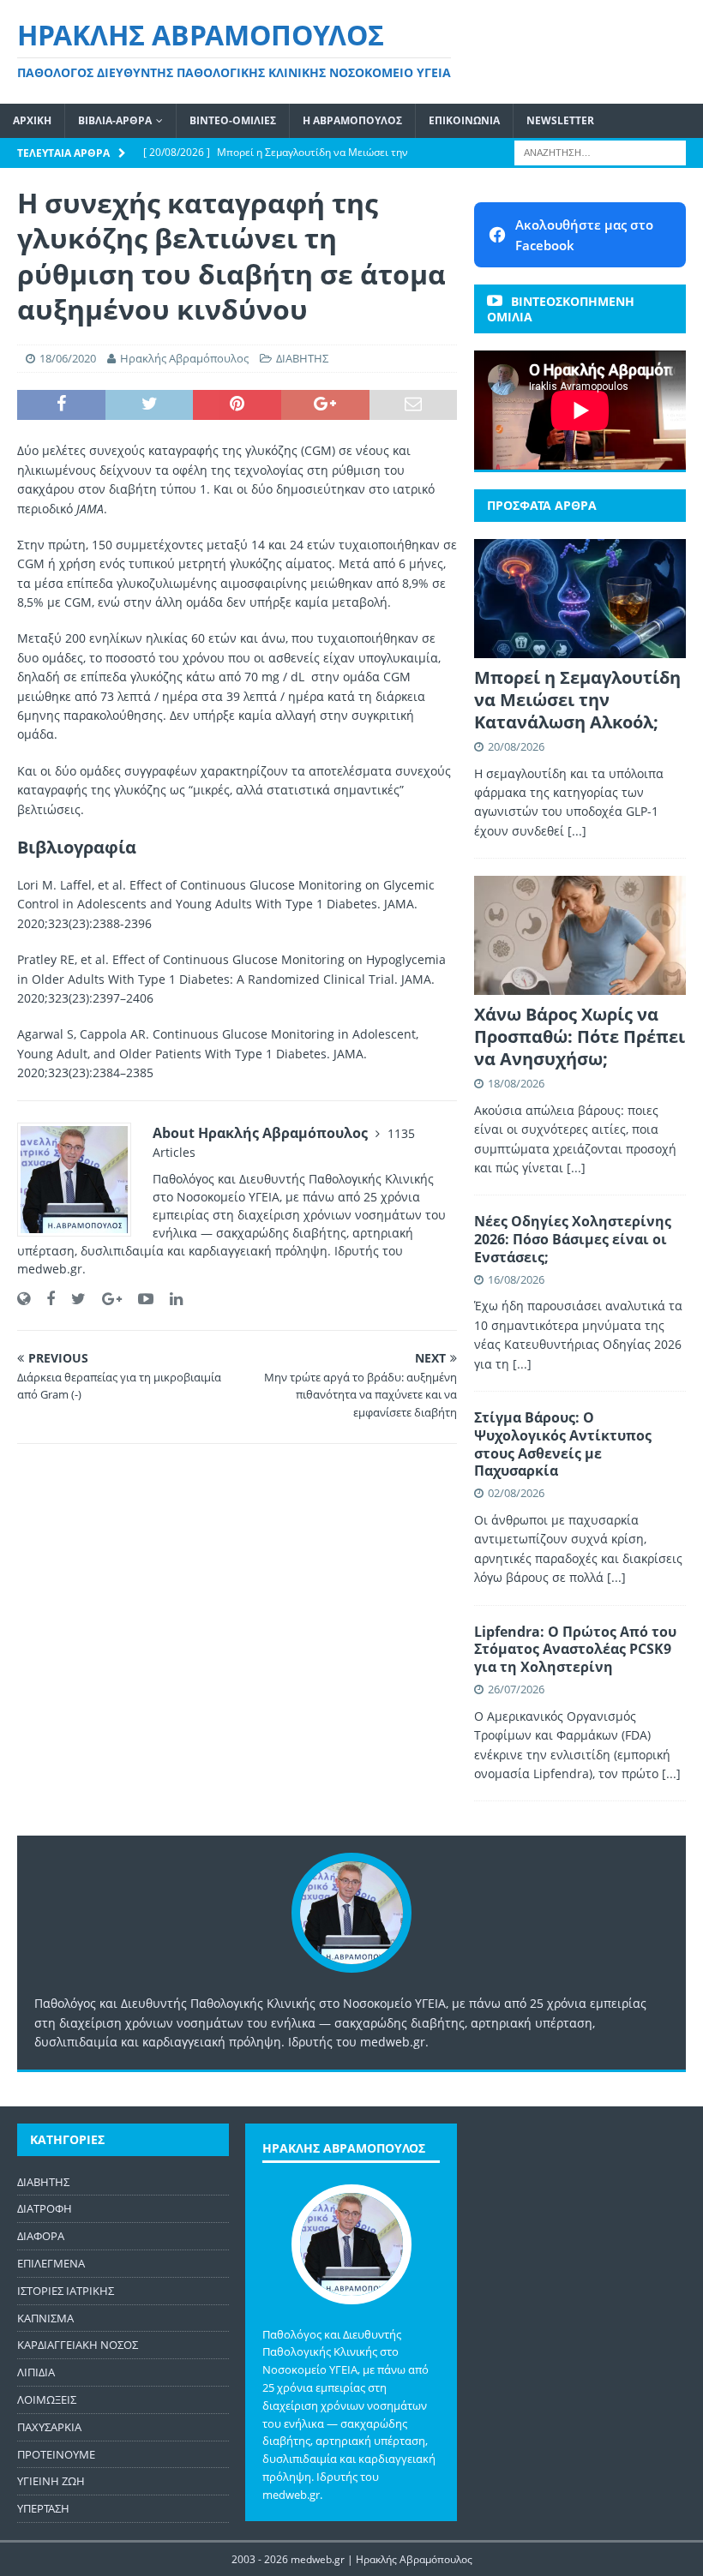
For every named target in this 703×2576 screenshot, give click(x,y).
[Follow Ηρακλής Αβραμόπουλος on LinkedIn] (170, 1299)
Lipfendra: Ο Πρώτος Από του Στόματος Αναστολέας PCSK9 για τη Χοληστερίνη (575, 1650)
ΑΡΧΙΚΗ (32, 120)
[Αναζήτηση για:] (600, 151)
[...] (577, 831)
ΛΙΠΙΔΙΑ (36, 2372)
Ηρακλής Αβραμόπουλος (184, 358)
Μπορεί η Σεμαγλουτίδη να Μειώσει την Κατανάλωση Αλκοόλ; (577, 700)
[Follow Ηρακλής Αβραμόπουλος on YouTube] (139, 1299)
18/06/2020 (68, 358)
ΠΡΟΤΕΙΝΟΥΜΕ (56, 2454)
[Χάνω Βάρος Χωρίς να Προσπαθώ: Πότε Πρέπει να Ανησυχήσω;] (580, 935)
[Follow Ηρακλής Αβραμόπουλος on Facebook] (44, 1299)
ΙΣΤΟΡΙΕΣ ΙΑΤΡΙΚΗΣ (66, 2291)
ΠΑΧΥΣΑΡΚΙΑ (49, 2427)
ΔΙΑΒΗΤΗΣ (302, 358)
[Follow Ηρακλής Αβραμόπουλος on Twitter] (72, 1299)
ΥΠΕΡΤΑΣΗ (43, 2508)
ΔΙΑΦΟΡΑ (41, 2236)
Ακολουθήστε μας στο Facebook (584, 235)
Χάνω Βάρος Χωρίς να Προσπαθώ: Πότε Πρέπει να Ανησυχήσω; (580, 1036)
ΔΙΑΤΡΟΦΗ (45, 2208)
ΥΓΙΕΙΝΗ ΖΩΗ (51, 2481)
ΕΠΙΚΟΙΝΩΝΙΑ (464, 120)
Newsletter (560, 120)
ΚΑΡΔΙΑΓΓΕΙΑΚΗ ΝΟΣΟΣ (78, 2345)
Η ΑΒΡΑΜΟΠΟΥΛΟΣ (352, 120)
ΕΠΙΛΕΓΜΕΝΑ (51, 2263)
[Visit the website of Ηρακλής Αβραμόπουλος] (24, 1299)
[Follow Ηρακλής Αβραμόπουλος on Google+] (105, 1299)
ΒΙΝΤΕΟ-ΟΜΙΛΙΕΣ (233, 120)
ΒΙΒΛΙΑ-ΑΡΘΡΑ (115, 120)
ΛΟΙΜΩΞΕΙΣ (47, 2399)
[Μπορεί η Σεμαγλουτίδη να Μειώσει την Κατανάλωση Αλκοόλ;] (580, 599)
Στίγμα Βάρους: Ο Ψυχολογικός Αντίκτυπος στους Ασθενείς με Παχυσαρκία (563, 1444)
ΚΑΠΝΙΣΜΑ (45, 2318)
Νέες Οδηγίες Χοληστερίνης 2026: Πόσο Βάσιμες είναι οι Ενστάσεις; (573, 1239)
